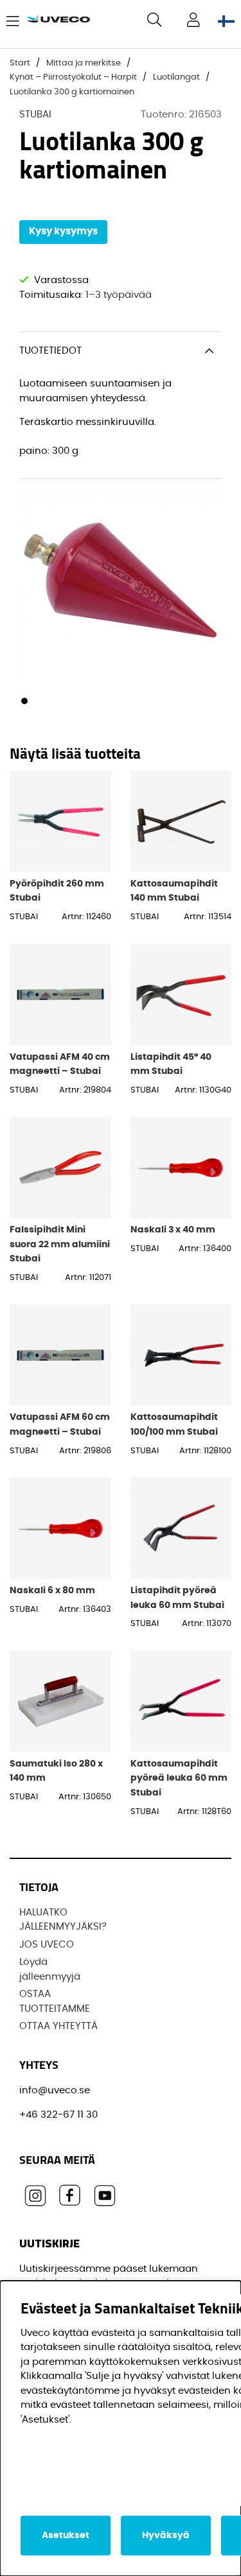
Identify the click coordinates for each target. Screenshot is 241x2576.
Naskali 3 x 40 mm (173, 1230)
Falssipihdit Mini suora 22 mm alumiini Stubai (60, 1244)
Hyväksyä (166, 2536)
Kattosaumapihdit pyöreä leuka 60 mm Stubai (179, 1778)
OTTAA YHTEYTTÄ (58, 2026)
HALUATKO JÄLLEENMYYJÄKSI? (63, 1920)
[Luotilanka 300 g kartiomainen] (24, 701)
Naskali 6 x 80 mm (52, 1590)
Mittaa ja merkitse (84, 63)
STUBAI (35, 115)
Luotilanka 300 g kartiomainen (72, 92)
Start (20, 63)
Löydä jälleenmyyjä (50, 1969)
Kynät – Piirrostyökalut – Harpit (73, 77)
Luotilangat (176, 77)
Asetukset (66, 2536)
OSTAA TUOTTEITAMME (55, 2001)
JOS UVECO (47, 1945)
